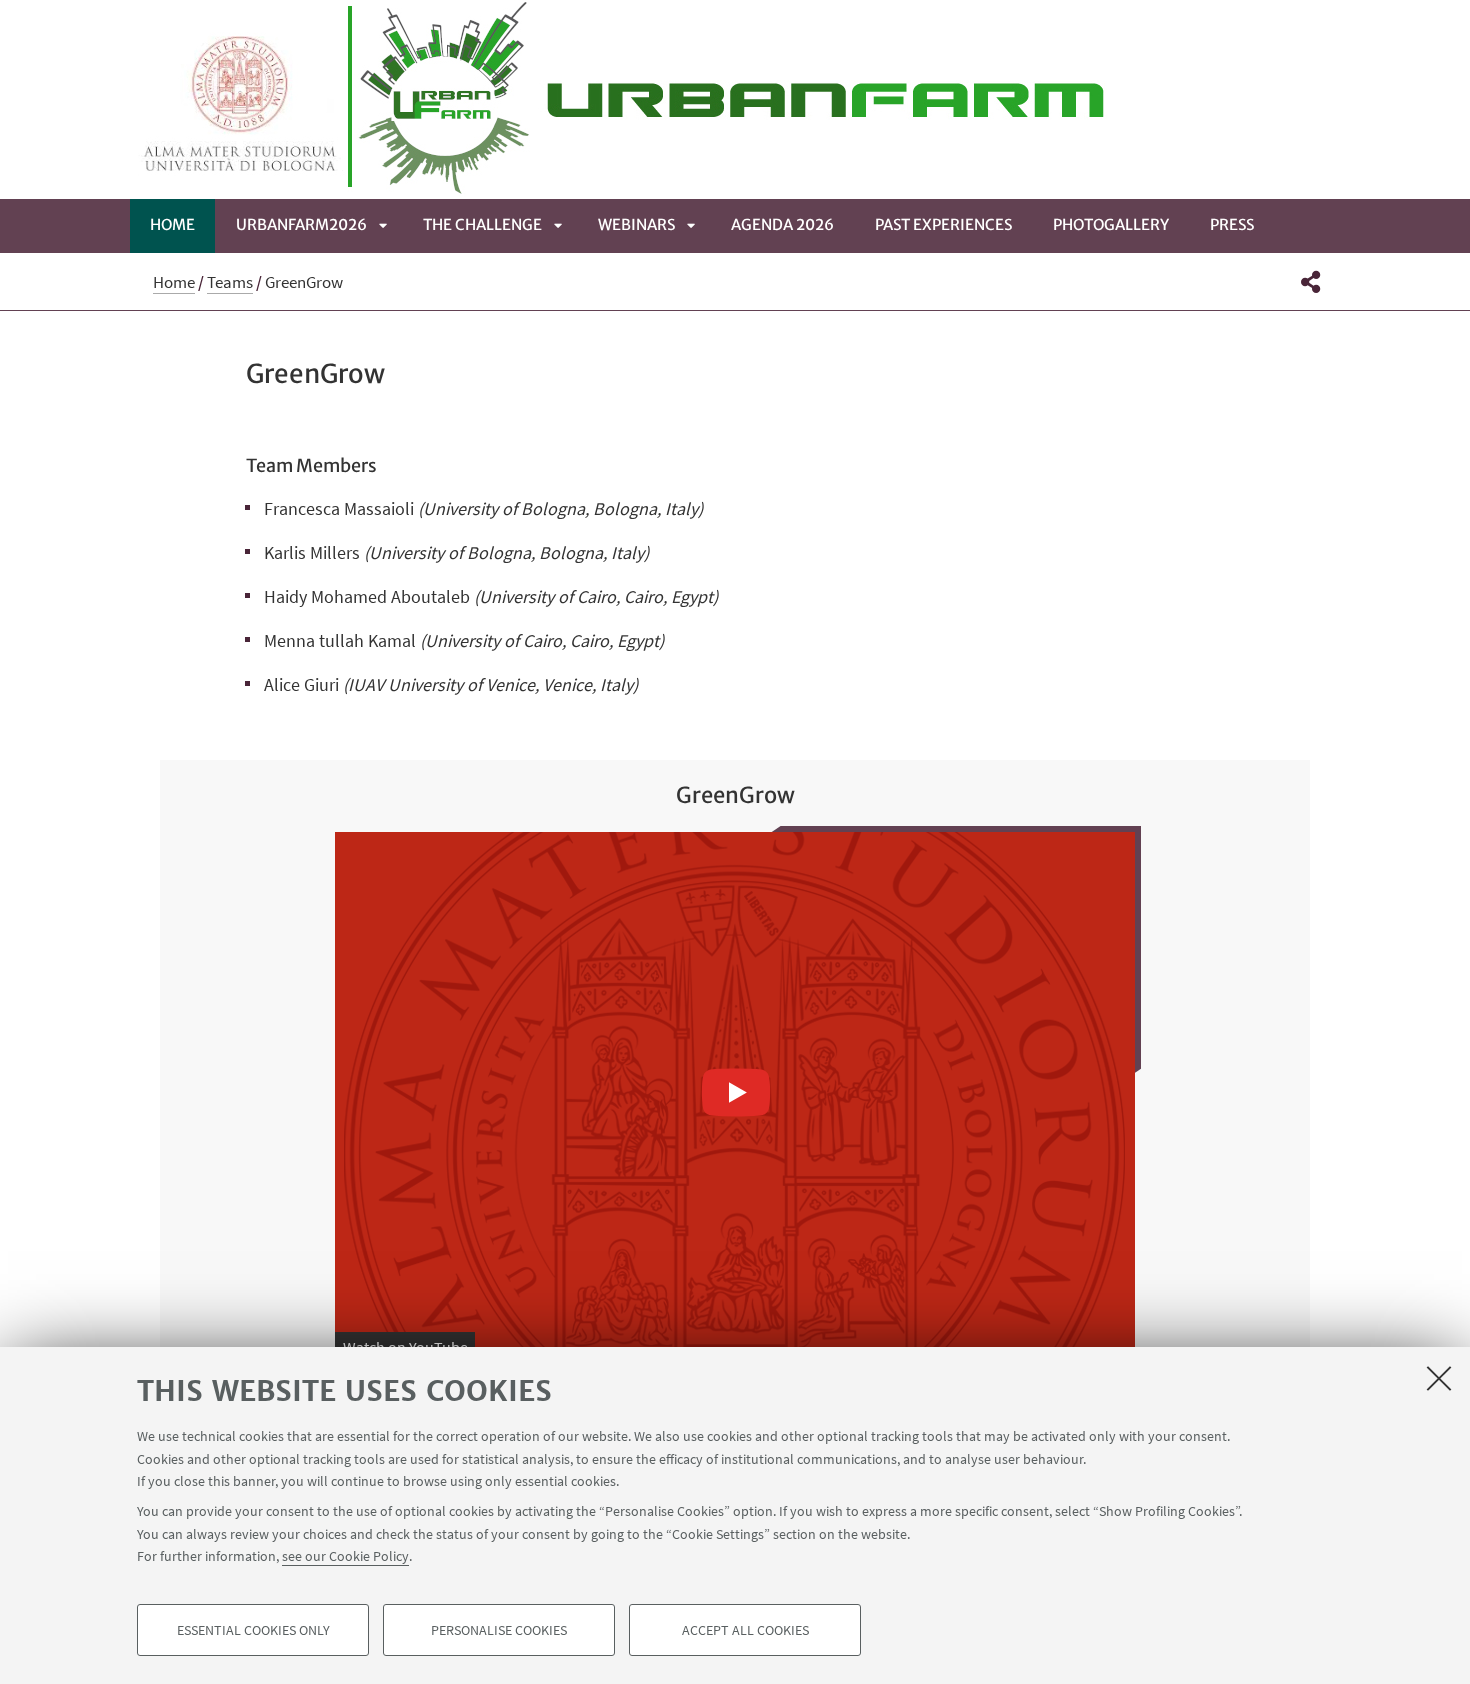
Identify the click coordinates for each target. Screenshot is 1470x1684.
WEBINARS (636, 224)
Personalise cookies (499, 1630)
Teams (230, 282)
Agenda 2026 (782, 224)
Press (1232, 224)
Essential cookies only (253, 1630)
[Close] (1439, 1378)
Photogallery (1111, 224)
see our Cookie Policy (345, 1556)
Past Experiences (943, 224)
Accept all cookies (745, 1630)
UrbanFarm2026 (301, 224)
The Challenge (482, 224)
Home (172, 224)
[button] (1310, 282)
